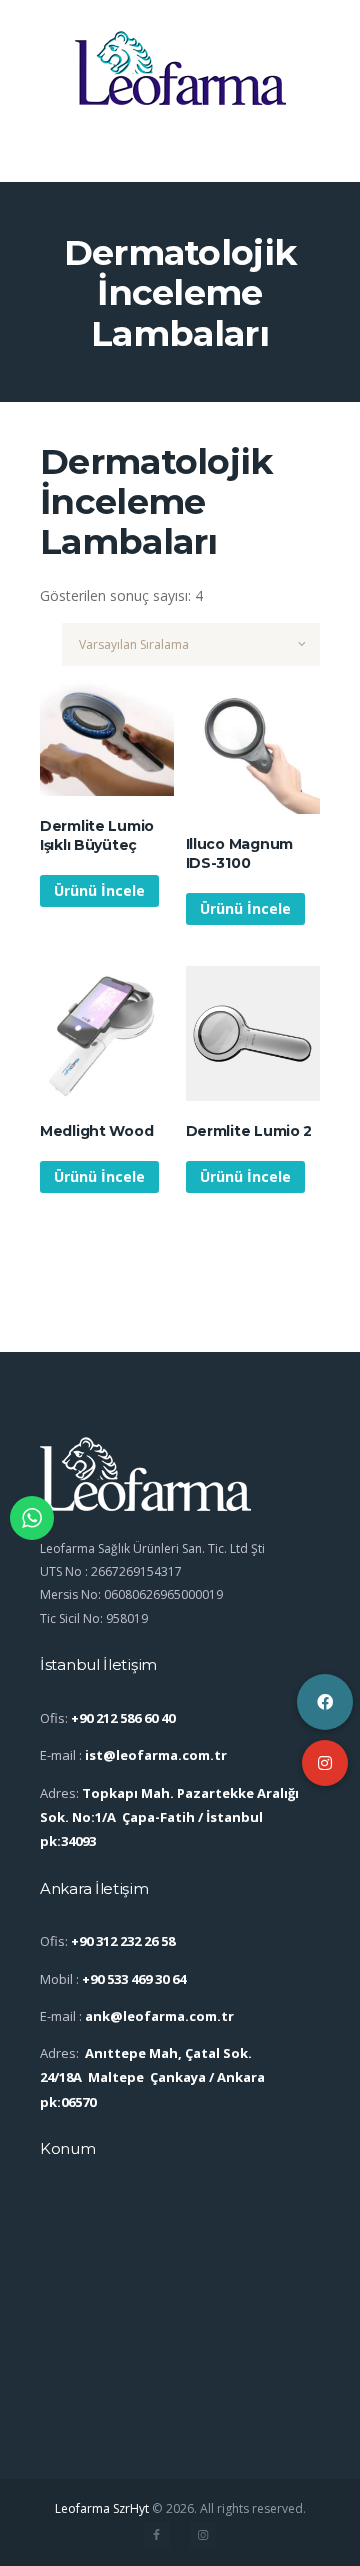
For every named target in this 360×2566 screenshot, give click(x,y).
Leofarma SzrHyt (102, 2508)
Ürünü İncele (99, 890)
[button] (325, 1763)
